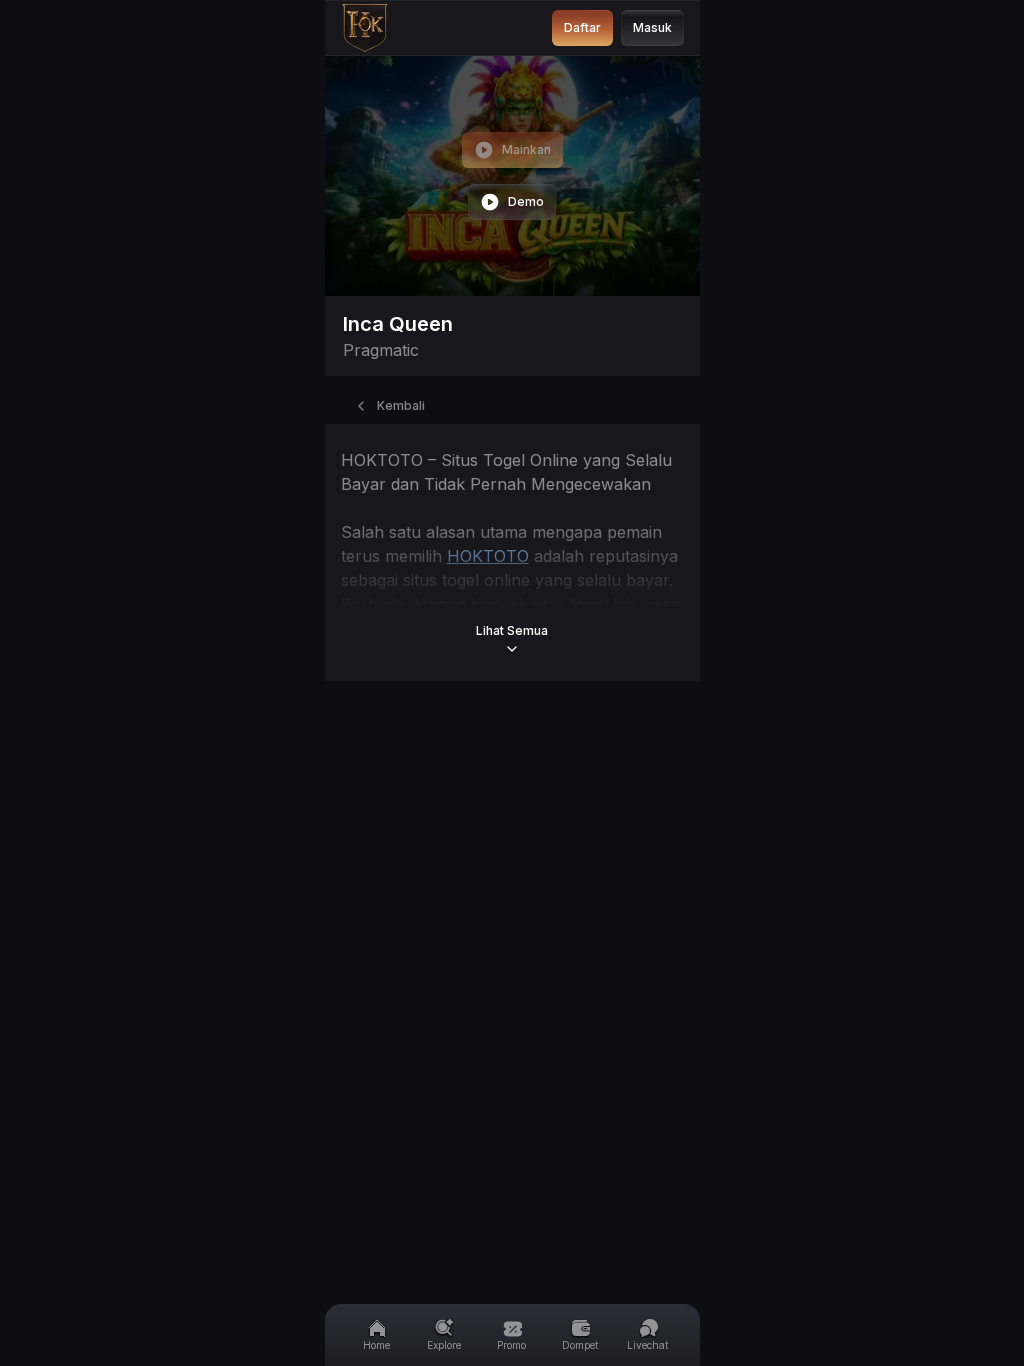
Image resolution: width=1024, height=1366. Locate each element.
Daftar (582, 27)
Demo (526, 201)
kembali (401, 405)
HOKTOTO (488, 556)
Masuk (652, 27)
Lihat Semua (512, 630)
